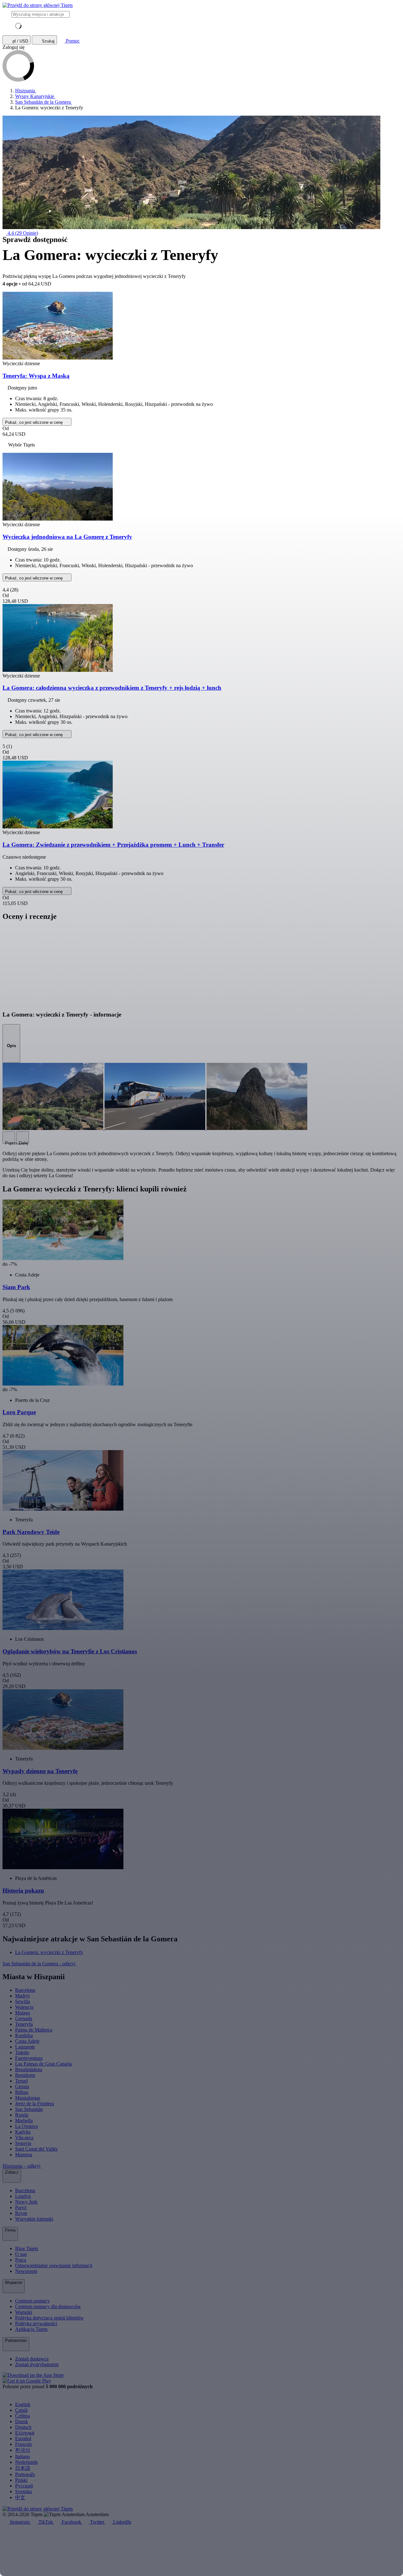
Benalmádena (29, 2069)
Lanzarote (25, 2047)
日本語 (23, 2468)
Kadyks (23, 2132)
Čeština (23, 2416)
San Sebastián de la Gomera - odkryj (40, 1964)
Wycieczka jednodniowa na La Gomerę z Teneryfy (67, 537)
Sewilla (23, 2001)
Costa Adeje (27, 2041)
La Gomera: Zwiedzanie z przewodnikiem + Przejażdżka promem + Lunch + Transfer (113, 845)
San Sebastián (29, 2109)
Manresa (24, 2155)
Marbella (24, 2121)
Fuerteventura (29, 2058)
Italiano (23, 2456)
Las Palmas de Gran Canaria (43, 2064)
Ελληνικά (25, 2433)
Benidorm (25, 2075)
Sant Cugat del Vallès (36, 2149)
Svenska (23, 2491)
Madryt (22, 1996)
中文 (20, 2497)
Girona (22, 2086)
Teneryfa (24, 2024)
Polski (21, 2480)
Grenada (24, 2018)
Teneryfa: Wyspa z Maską (36, 376)
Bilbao (22, 2092)
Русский (24, 2486)
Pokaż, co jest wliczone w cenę (34, 422)
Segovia (23, 2143)
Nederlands (26, 2462)
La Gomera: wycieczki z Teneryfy (49, 1952)
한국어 (23, 2450)
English (23, 2404)
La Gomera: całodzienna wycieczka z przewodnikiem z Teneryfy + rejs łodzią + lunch (112, 688)
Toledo (22, 2052)
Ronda (22, 2115)
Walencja (24, 2007)
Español (23, 2438)
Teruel (21, 2081)
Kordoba (24, 2035)
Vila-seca (24, 2138)
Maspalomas (28, 2098)
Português (25, 2474)
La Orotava (26, 2126)
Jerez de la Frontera (34, 2103)
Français (23, 2444)
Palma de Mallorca (34, 2030)
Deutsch (23, 2427)
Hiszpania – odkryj (22, 2166)
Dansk (22, 2421)
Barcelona (25, 1990)
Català (21, 2410)
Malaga (23, 2013)
